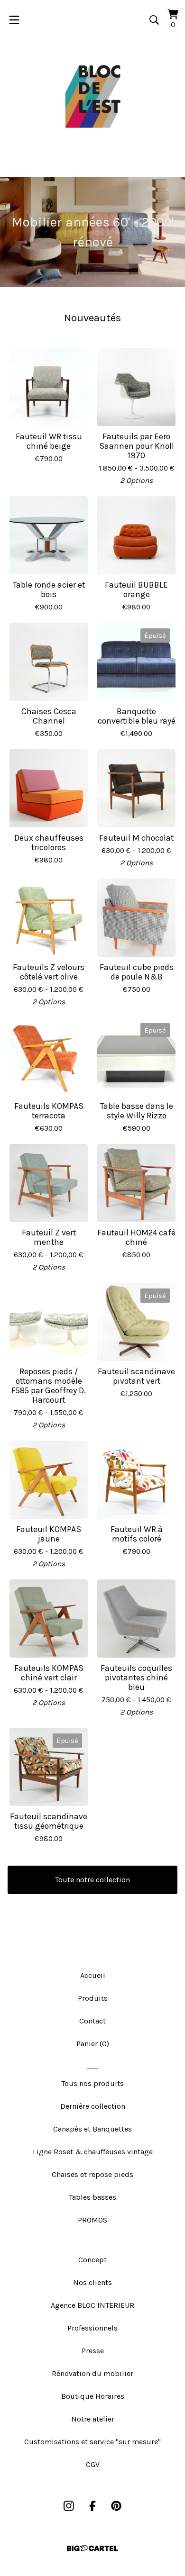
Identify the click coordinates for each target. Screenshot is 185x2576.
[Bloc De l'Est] (92, 97)
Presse (93, 2351)
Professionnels (92, 2328)
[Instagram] (69, 2506)
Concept (92, 2260)
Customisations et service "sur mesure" (92, 2442)
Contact (92, 2021)
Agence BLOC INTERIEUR (92, 2305)
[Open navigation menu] (14, 20)
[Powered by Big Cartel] (92, 2548)
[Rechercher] (154, 20)
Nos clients (92, 2282)
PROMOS (92, 2220)
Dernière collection (93, 2106)
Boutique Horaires (93, 2396)
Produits (93, 1998)
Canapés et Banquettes (92, 2129)
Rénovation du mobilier (92, 2373)
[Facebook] (92, 2506)
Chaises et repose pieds (92, 2174)
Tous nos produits (92, 2083)
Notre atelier (93, 2419)
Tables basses (92, 2197)
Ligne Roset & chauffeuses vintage (93, 2152)
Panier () (93, 2044)
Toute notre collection (92, 1880)
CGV (93, 2464)
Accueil (93, 1975)
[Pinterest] (116, 2506)
